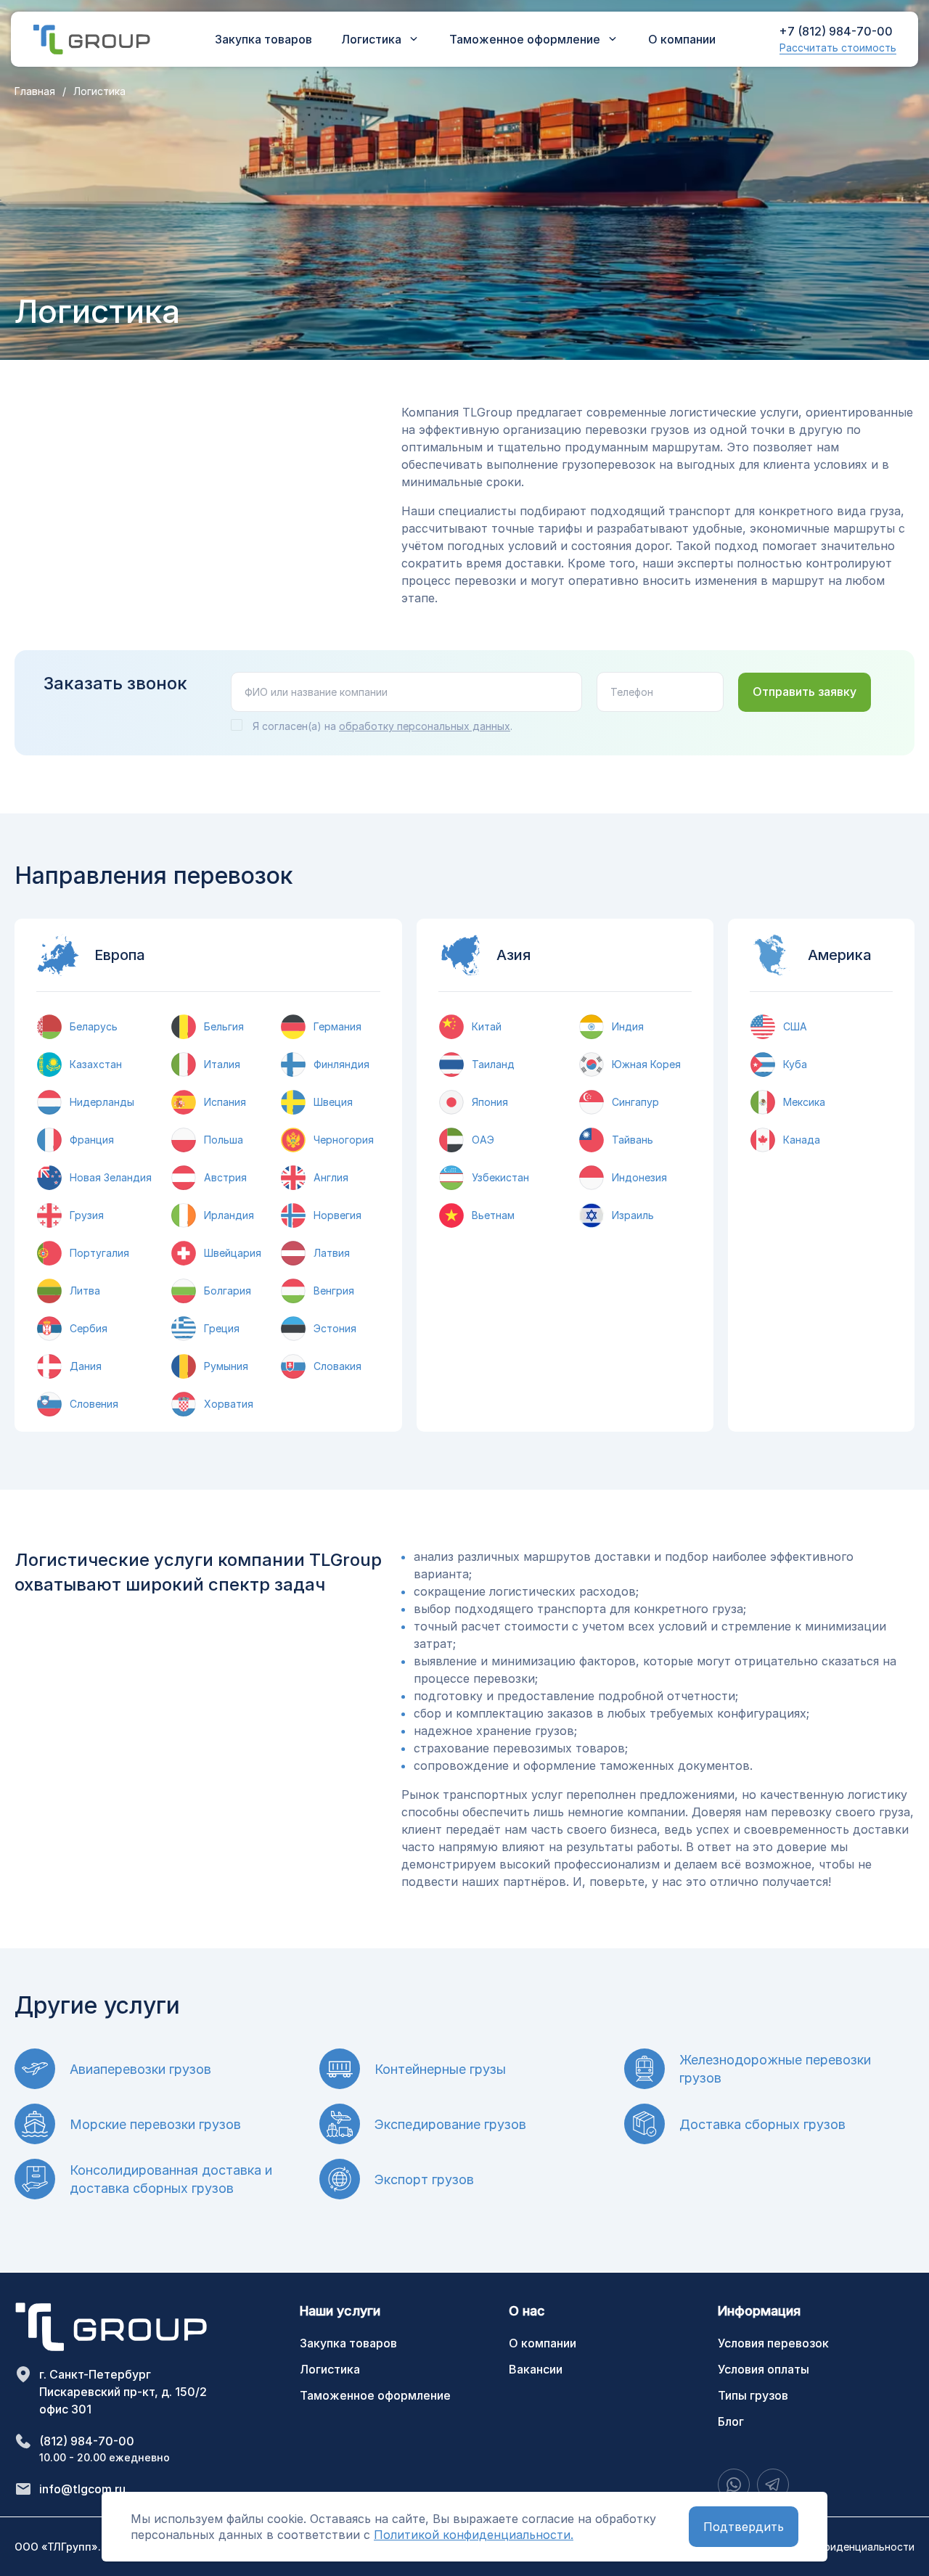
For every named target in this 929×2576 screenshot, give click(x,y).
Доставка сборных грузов (762, 2124)
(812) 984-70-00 (87, 2441)
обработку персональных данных (425, 726)
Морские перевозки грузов (155, 2124)
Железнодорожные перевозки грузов (775, 2069)
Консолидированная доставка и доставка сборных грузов (171, 2179)
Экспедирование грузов (450, 2124)
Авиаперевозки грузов (140, 2069)
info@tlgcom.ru (82, 2489)
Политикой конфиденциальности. (474, 2535)
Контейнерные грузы (440, 2069)
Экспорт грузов (424, 2179)
